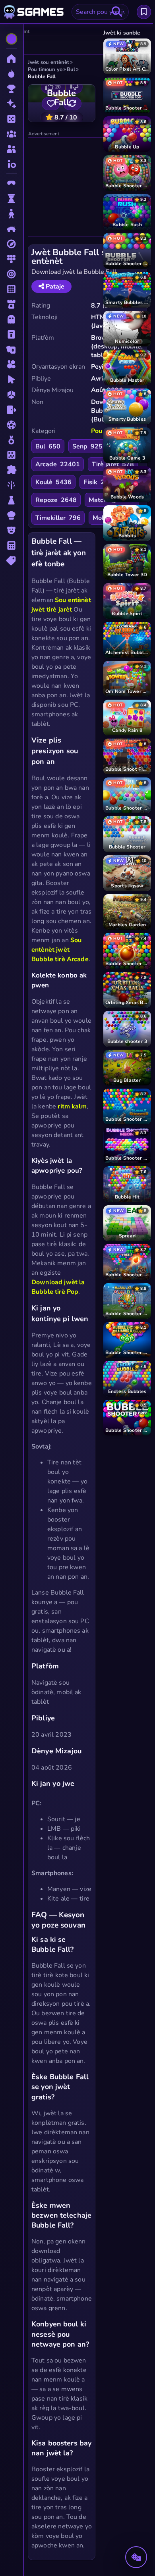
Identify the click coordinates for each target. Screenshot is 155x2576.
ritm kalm (72, 1106)
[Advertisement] (88, 187)
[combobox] (100, 12)
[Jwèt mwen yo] (144, 12)
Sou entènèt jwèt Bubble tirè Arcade (60, 950)
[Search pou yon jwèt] (117, 12)
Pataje (54, 287)
